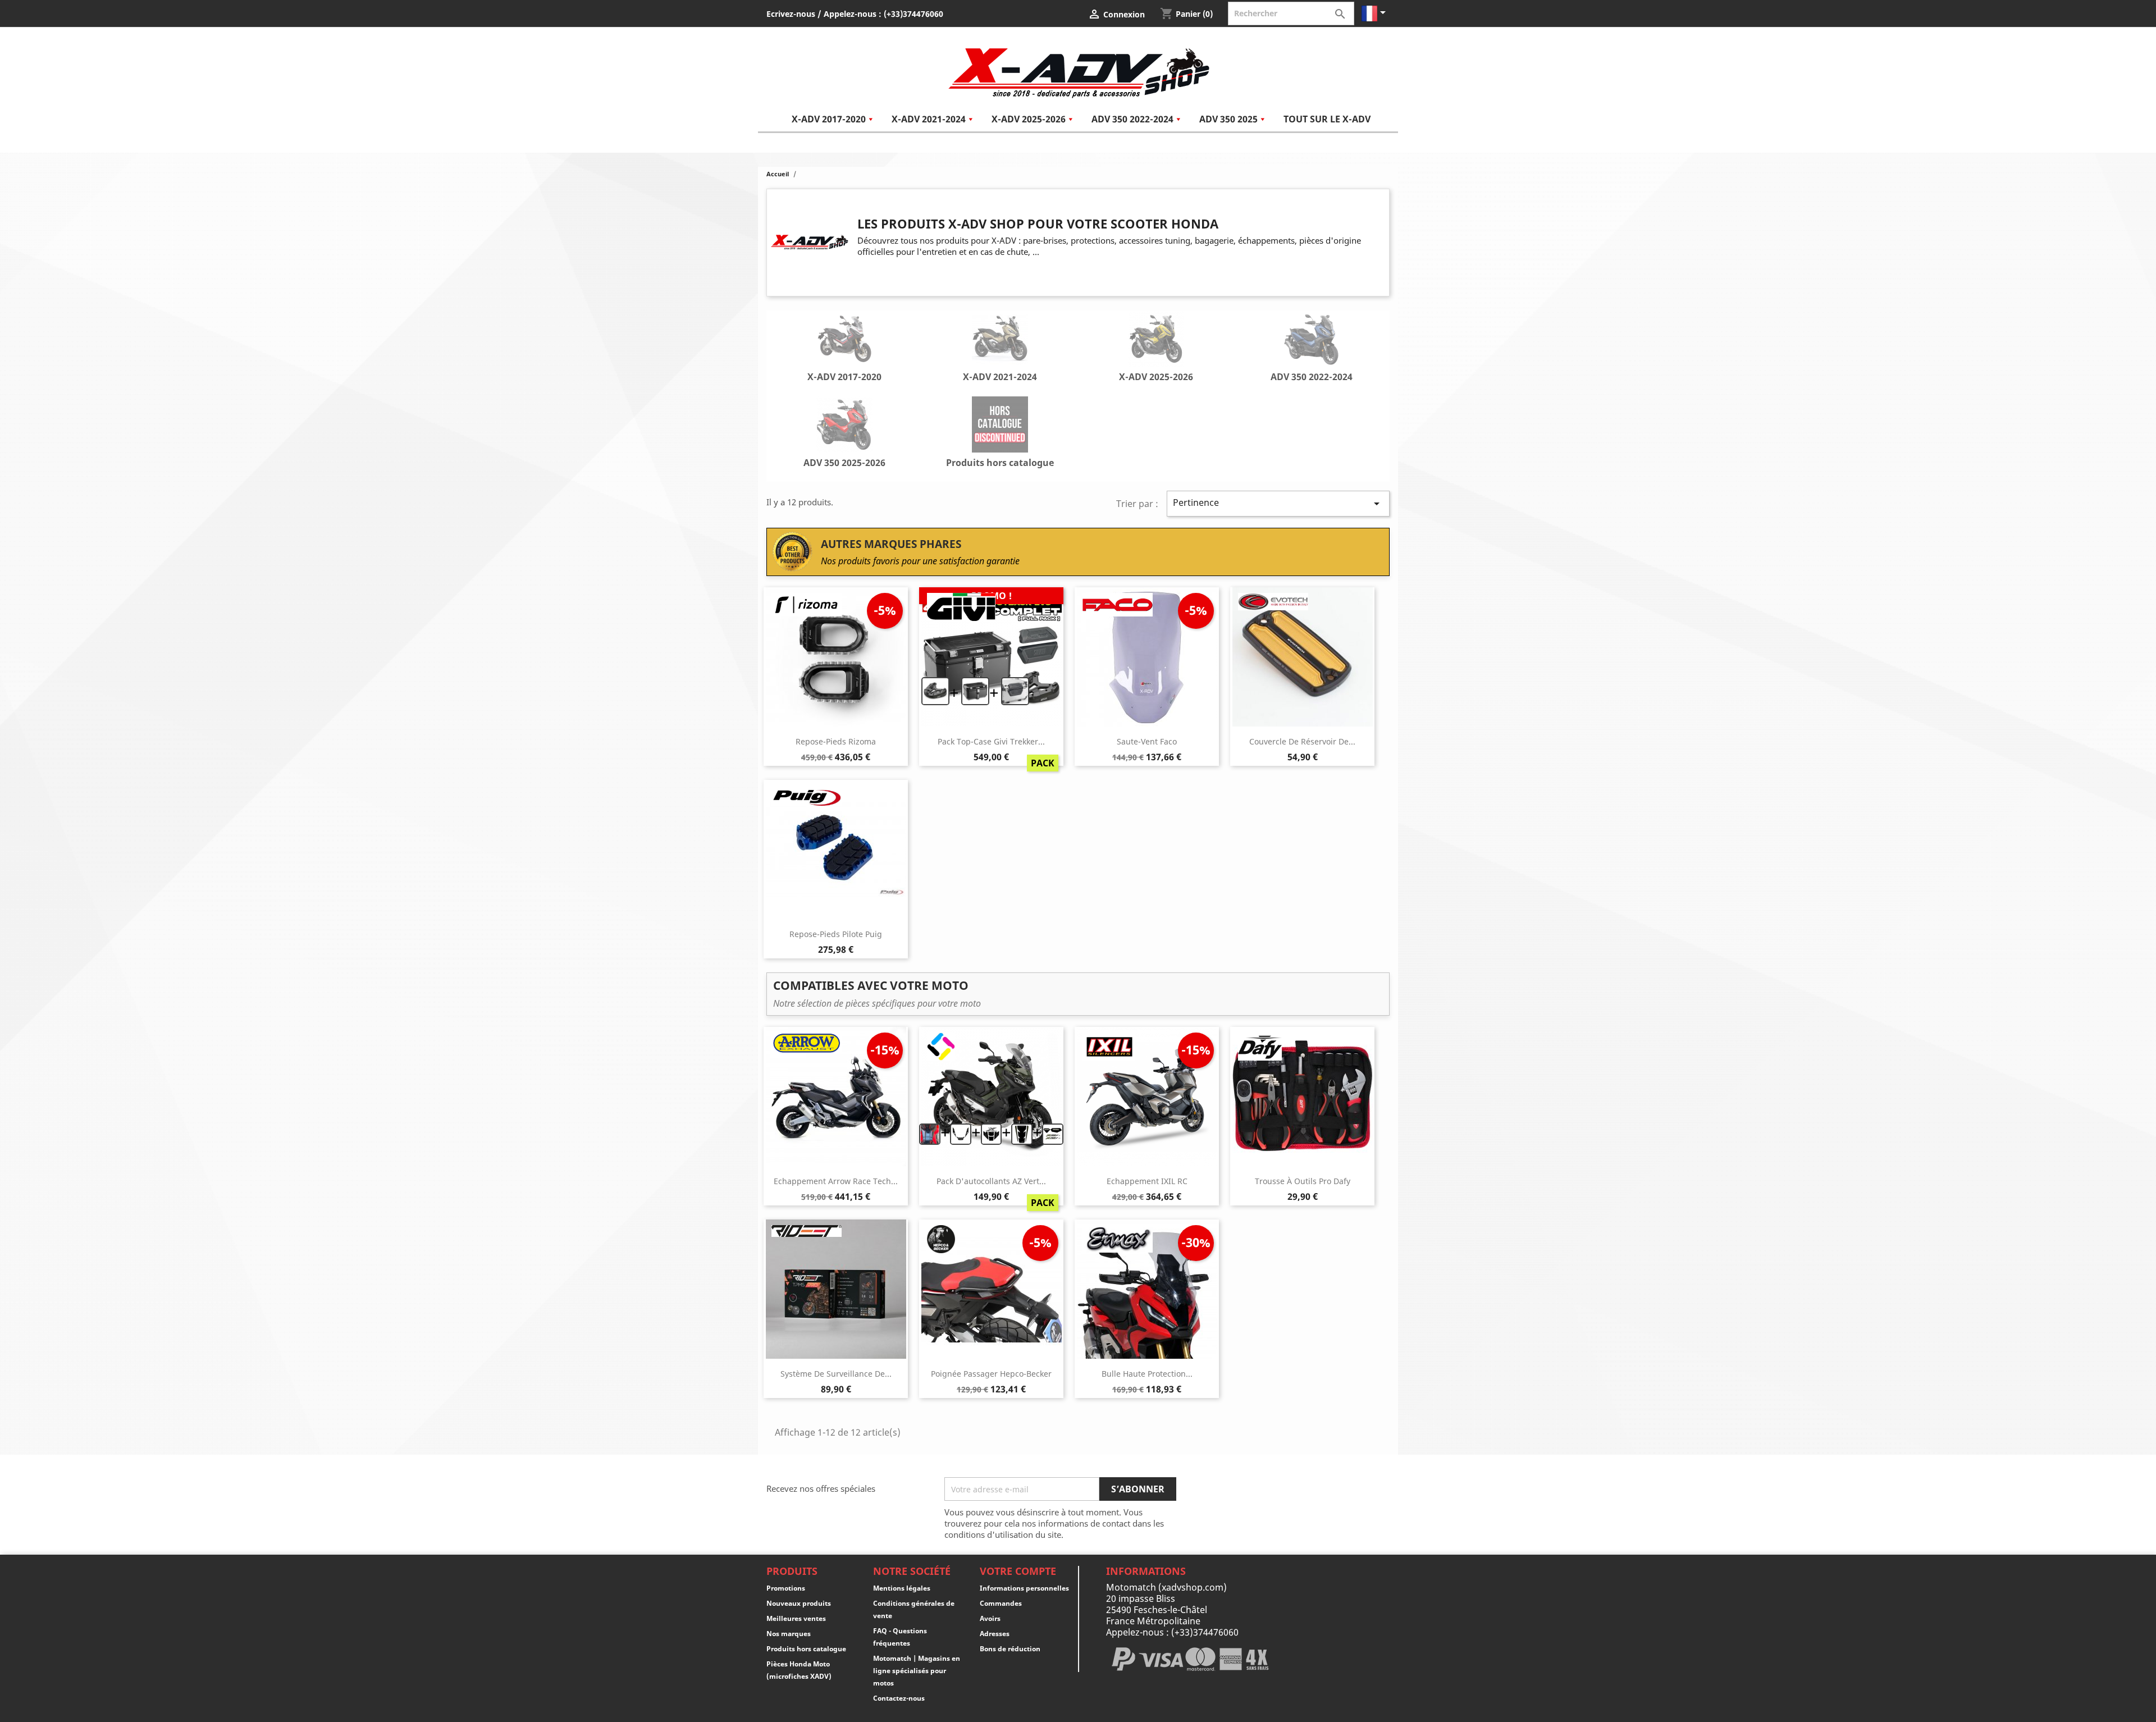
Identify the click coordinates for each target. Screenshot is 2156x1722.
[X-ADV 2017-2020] (844, 340)
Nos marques (789, 1634)
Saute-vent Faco (1147, 741)
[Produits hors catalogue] (1000, 426)
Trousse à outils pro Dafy (1303, 1181)
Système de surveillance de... (836, 1374)
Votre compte (1018, 1571)
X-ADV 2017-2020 (844, 377)
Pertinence (1278, 503)
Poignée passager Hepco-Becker (991, 1374)
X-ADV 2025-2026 (1156, 377)
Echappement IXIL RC (1147, 1181)
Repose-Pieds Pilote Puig (836, 934)
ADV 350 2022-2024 (1312, 377)
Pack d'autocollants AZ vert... (991, 1181)
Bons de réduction (1010, 1649)
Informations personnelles (1024, 1588)
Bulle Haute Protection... (1147, 1374)
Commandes (1001, 1603)
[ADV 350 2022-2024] (1312, 340)
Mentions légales (902, 1588)
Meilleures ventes (796, 1618)
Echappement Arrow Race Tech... (836, 1181)
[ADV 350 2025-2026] (844, 426)
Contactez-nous (899, 1698)
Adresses (995, 1634)
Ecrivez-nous (791, 14)
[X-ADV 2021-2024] (1000, 340)
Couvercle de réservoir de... (1302, 741)
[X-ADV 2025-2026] (1156, 340)
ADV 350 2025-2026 (844, 463)
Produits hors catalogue (1000, 463)
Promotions (786, 1588)
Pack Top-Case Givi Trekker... (991, 741)
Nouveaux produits (799, 1603)
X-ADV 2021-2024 (1000, 377)
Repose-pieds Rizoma (836, 741)
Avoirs (990, 1618)
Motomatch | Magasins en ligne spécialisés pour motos (917, 1671)
